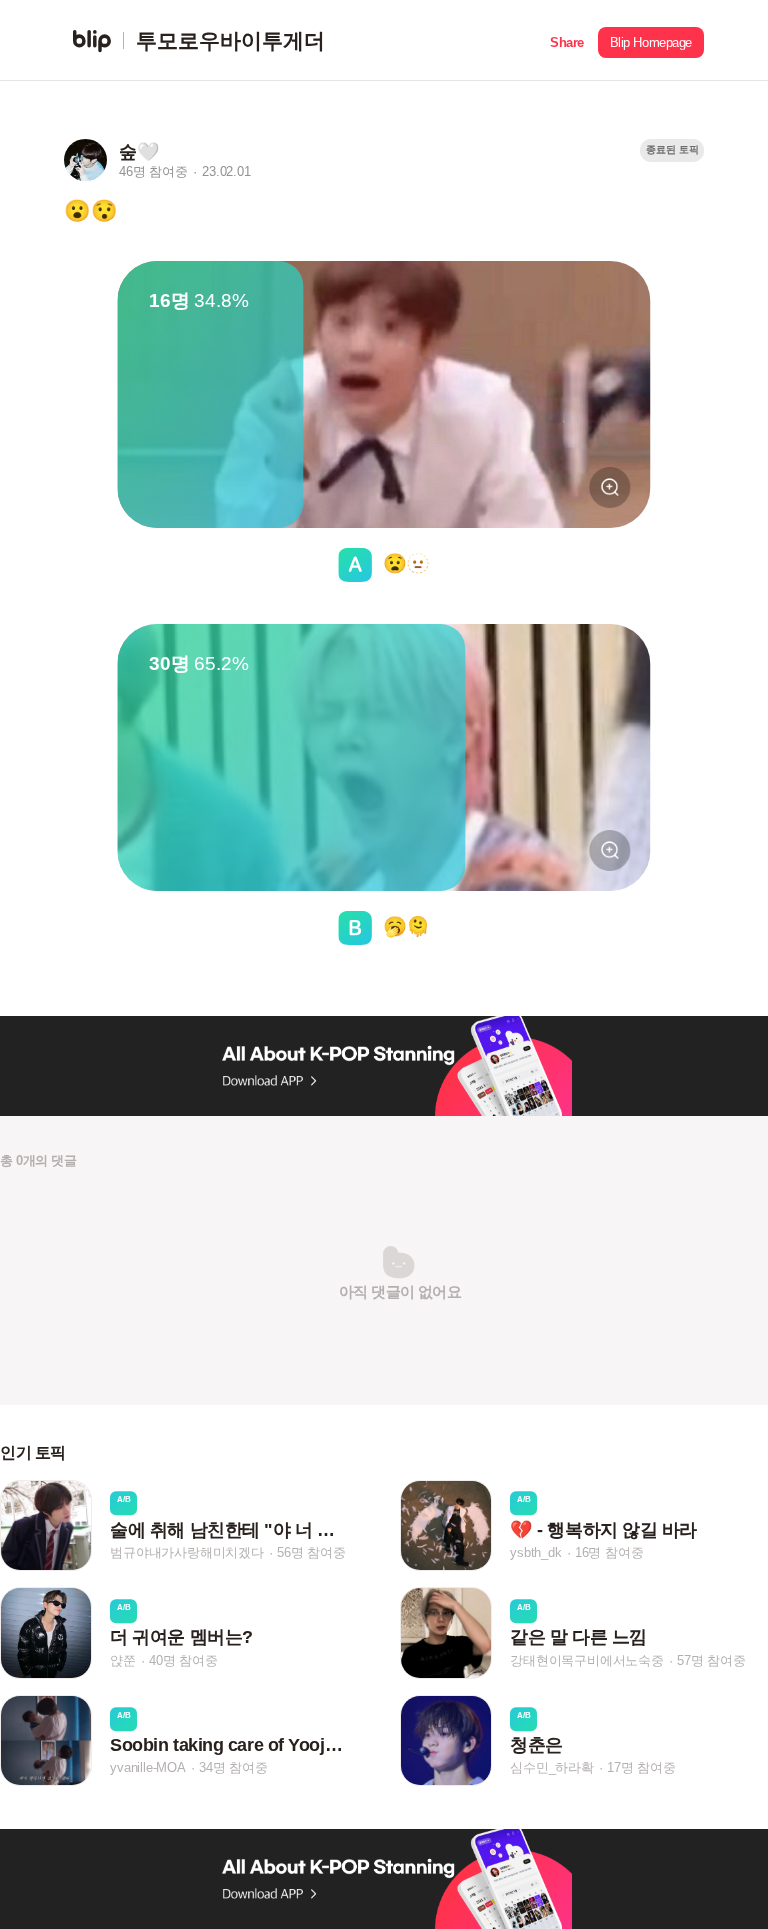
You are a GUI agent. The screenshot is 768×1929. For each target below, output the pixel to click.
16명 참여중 (609, 1552)
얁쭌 (123, 1660)
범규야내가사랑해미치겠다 (187, 1552)
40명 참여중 (183, 1660)
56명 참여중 (311, 1552)
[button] (567, 40)
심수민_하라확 (552, 1767)
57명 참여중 (711, 1660)
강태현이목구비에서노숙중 (587, 1660)
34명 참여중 (233, 1767)
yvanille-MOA (148, 1767)
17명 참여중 (641, 1767)
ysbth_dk (535, 1552)
